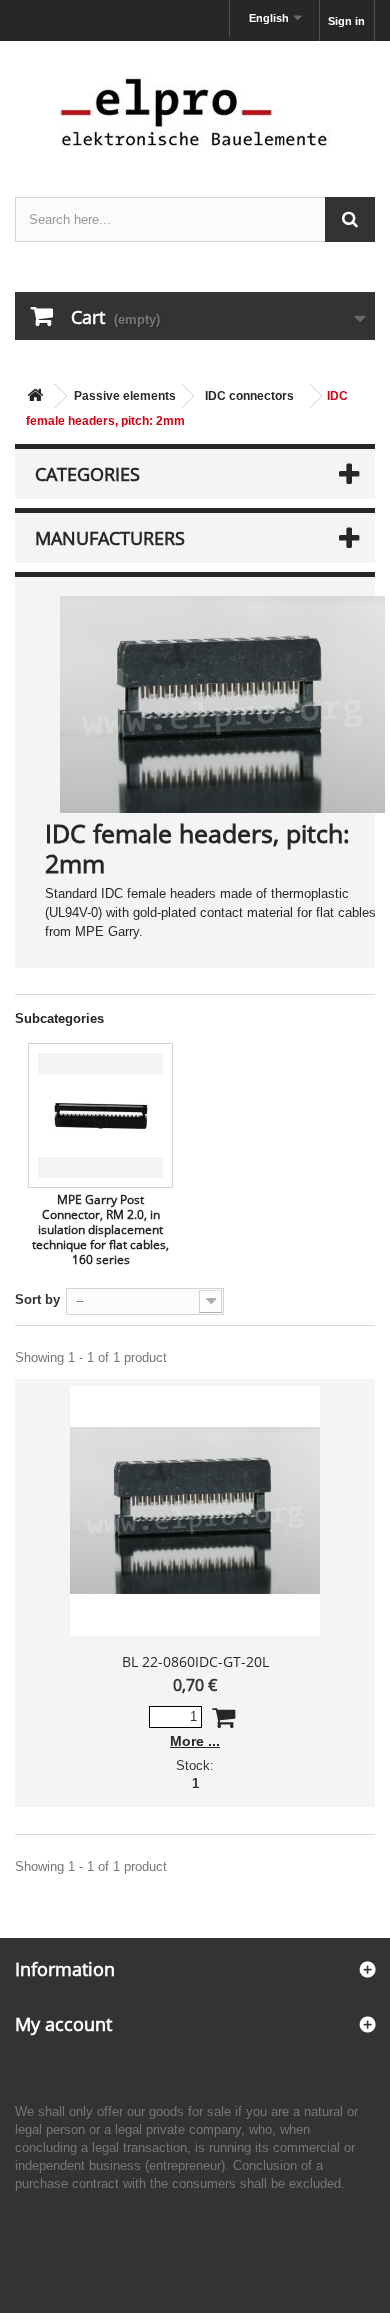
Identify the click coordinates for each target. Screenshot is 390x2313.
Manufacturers (110, 538)
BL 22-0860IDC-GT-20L (195, 1661)
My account (63, 2024)
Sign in (346, 21)
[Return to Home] (35, 396)
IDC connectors (249, 396)
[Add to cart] (223, 1721)
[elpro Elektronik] (195, 111)
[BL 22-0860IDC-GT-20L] (195, 1511)
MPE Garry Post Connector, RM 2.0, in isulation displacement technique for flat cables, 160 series (100, 1229)
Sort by (37, 1299)
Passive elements (125, 396)
